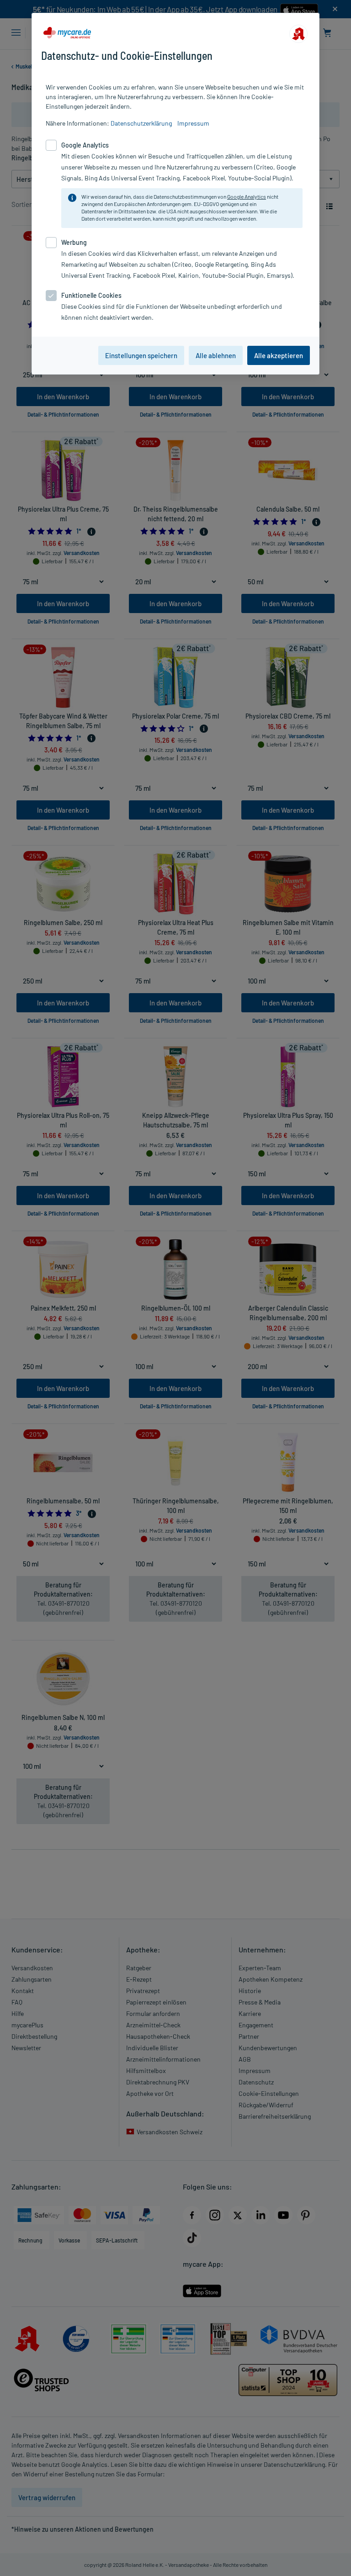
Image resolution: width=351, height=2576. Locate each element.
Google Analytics (247, 196)
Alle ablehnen (216, 355)
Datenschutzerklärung (141, 123)
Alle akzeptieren (279, 355)
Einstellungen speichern (141, 355)
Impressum (193, 123)
